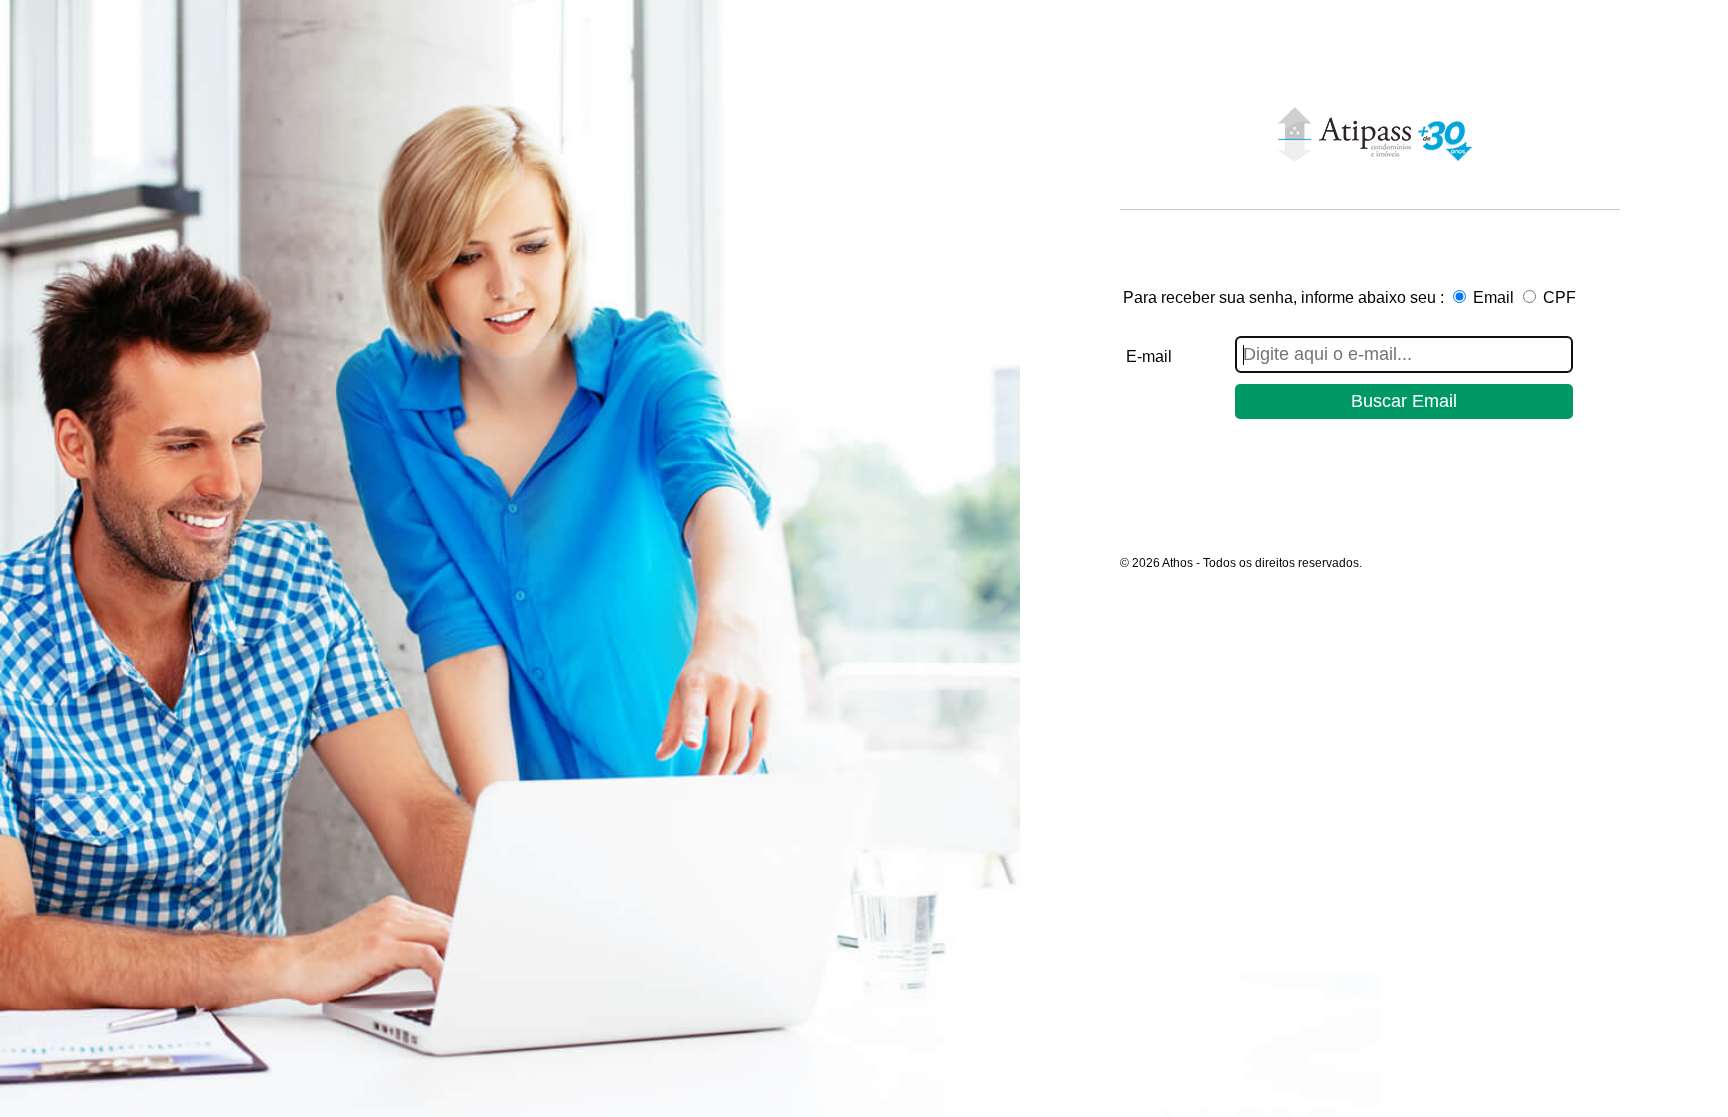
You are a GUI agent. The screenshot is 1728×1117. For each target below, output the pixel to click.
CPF (1559, 297)
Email (1493, 297)
